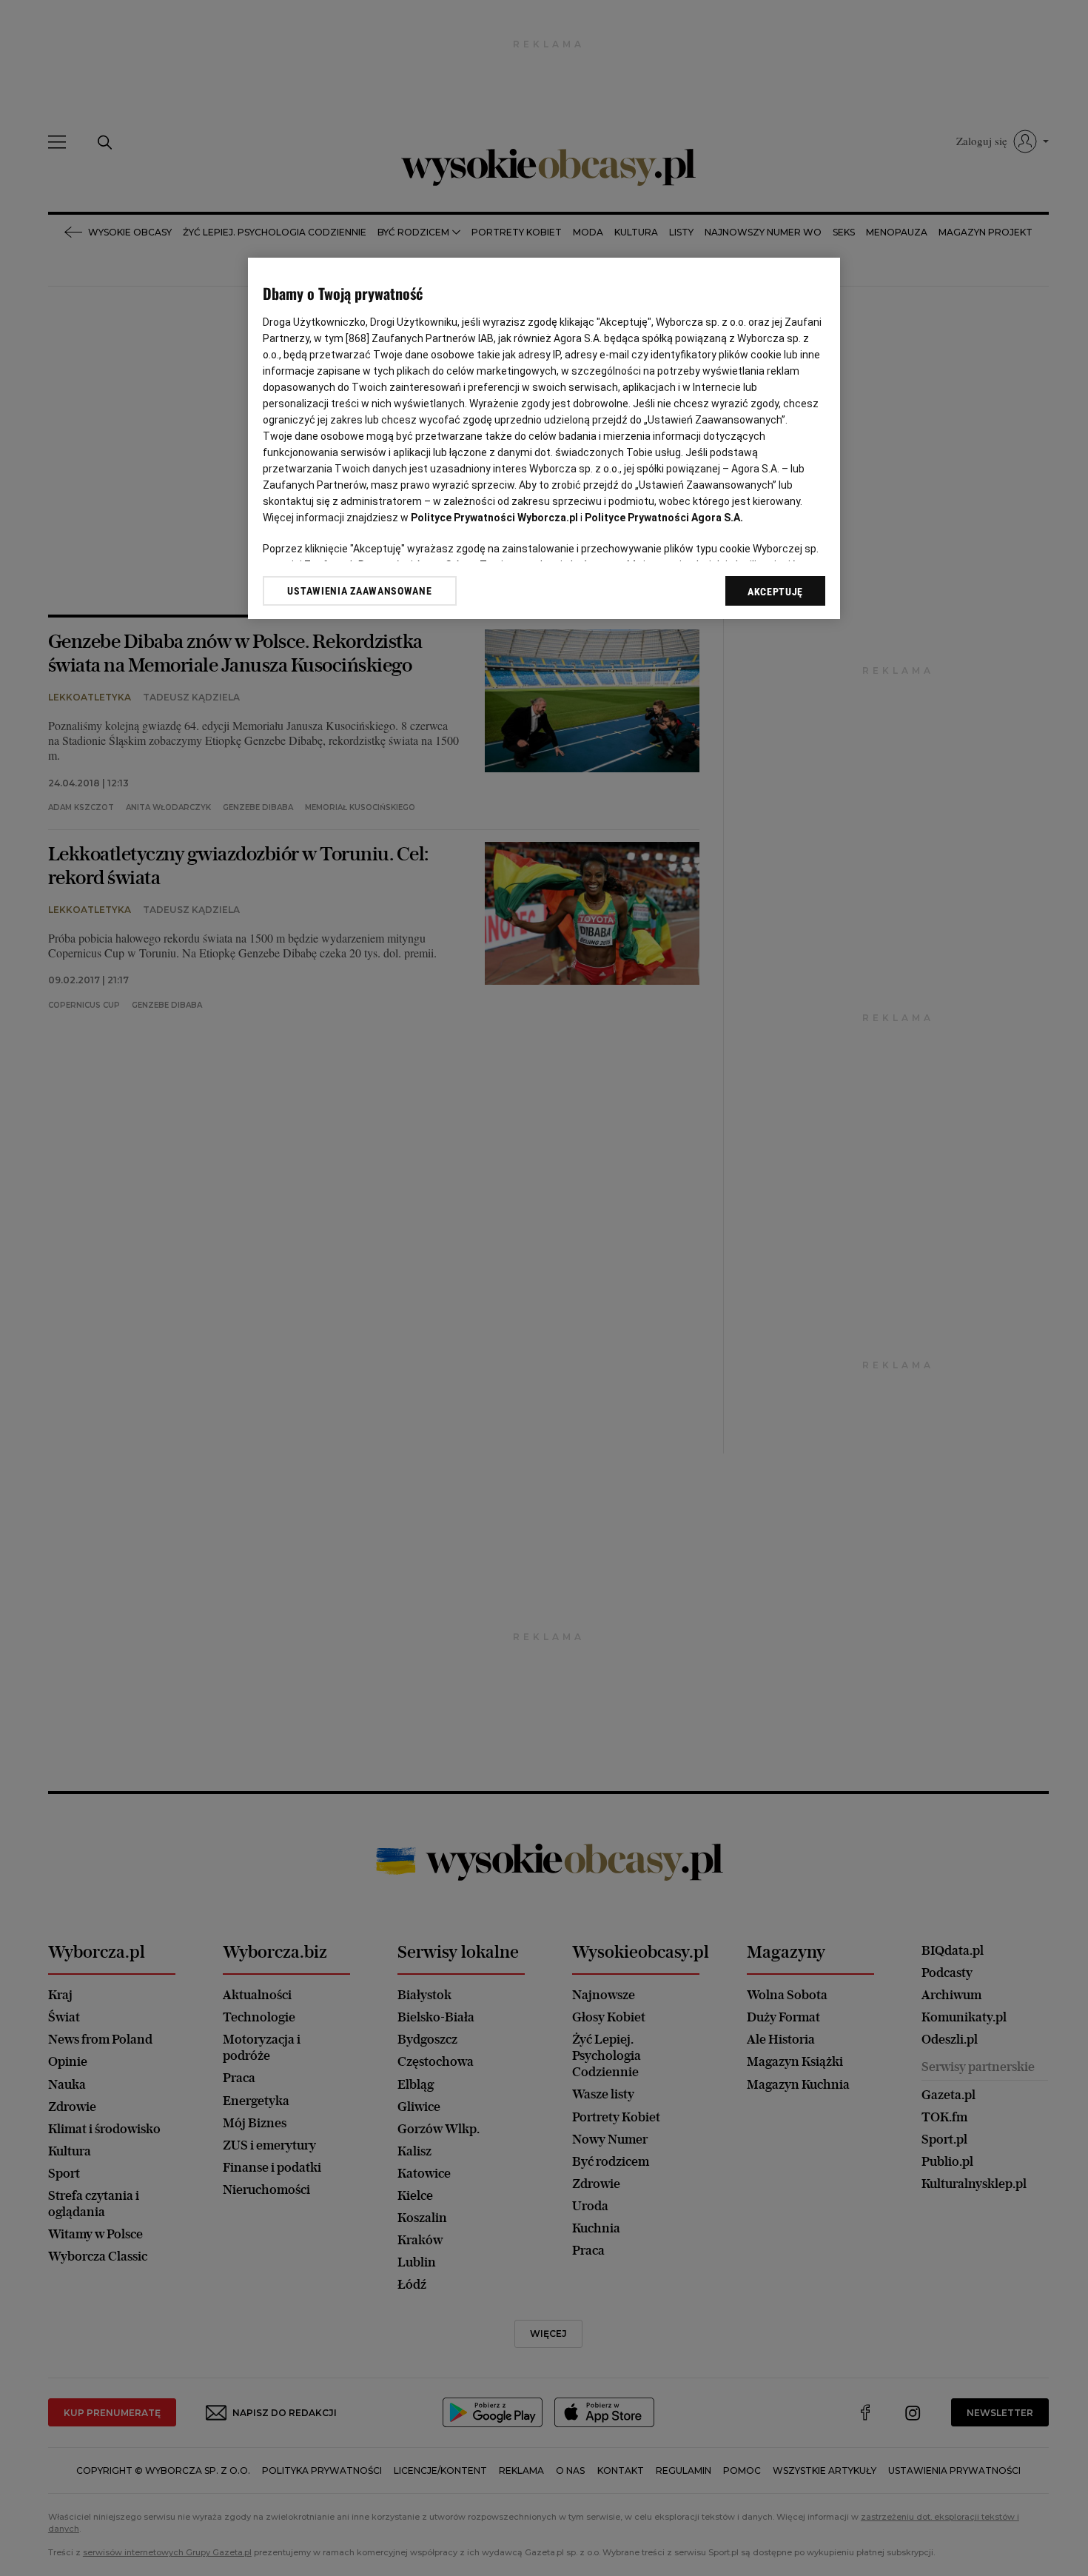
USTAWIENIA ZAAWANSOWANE (359, 591)
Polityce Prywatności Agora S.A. (664, 518)
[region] (544, 439)
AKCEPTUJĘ (775, 592)
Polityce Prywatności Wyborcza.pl (494, 518)
